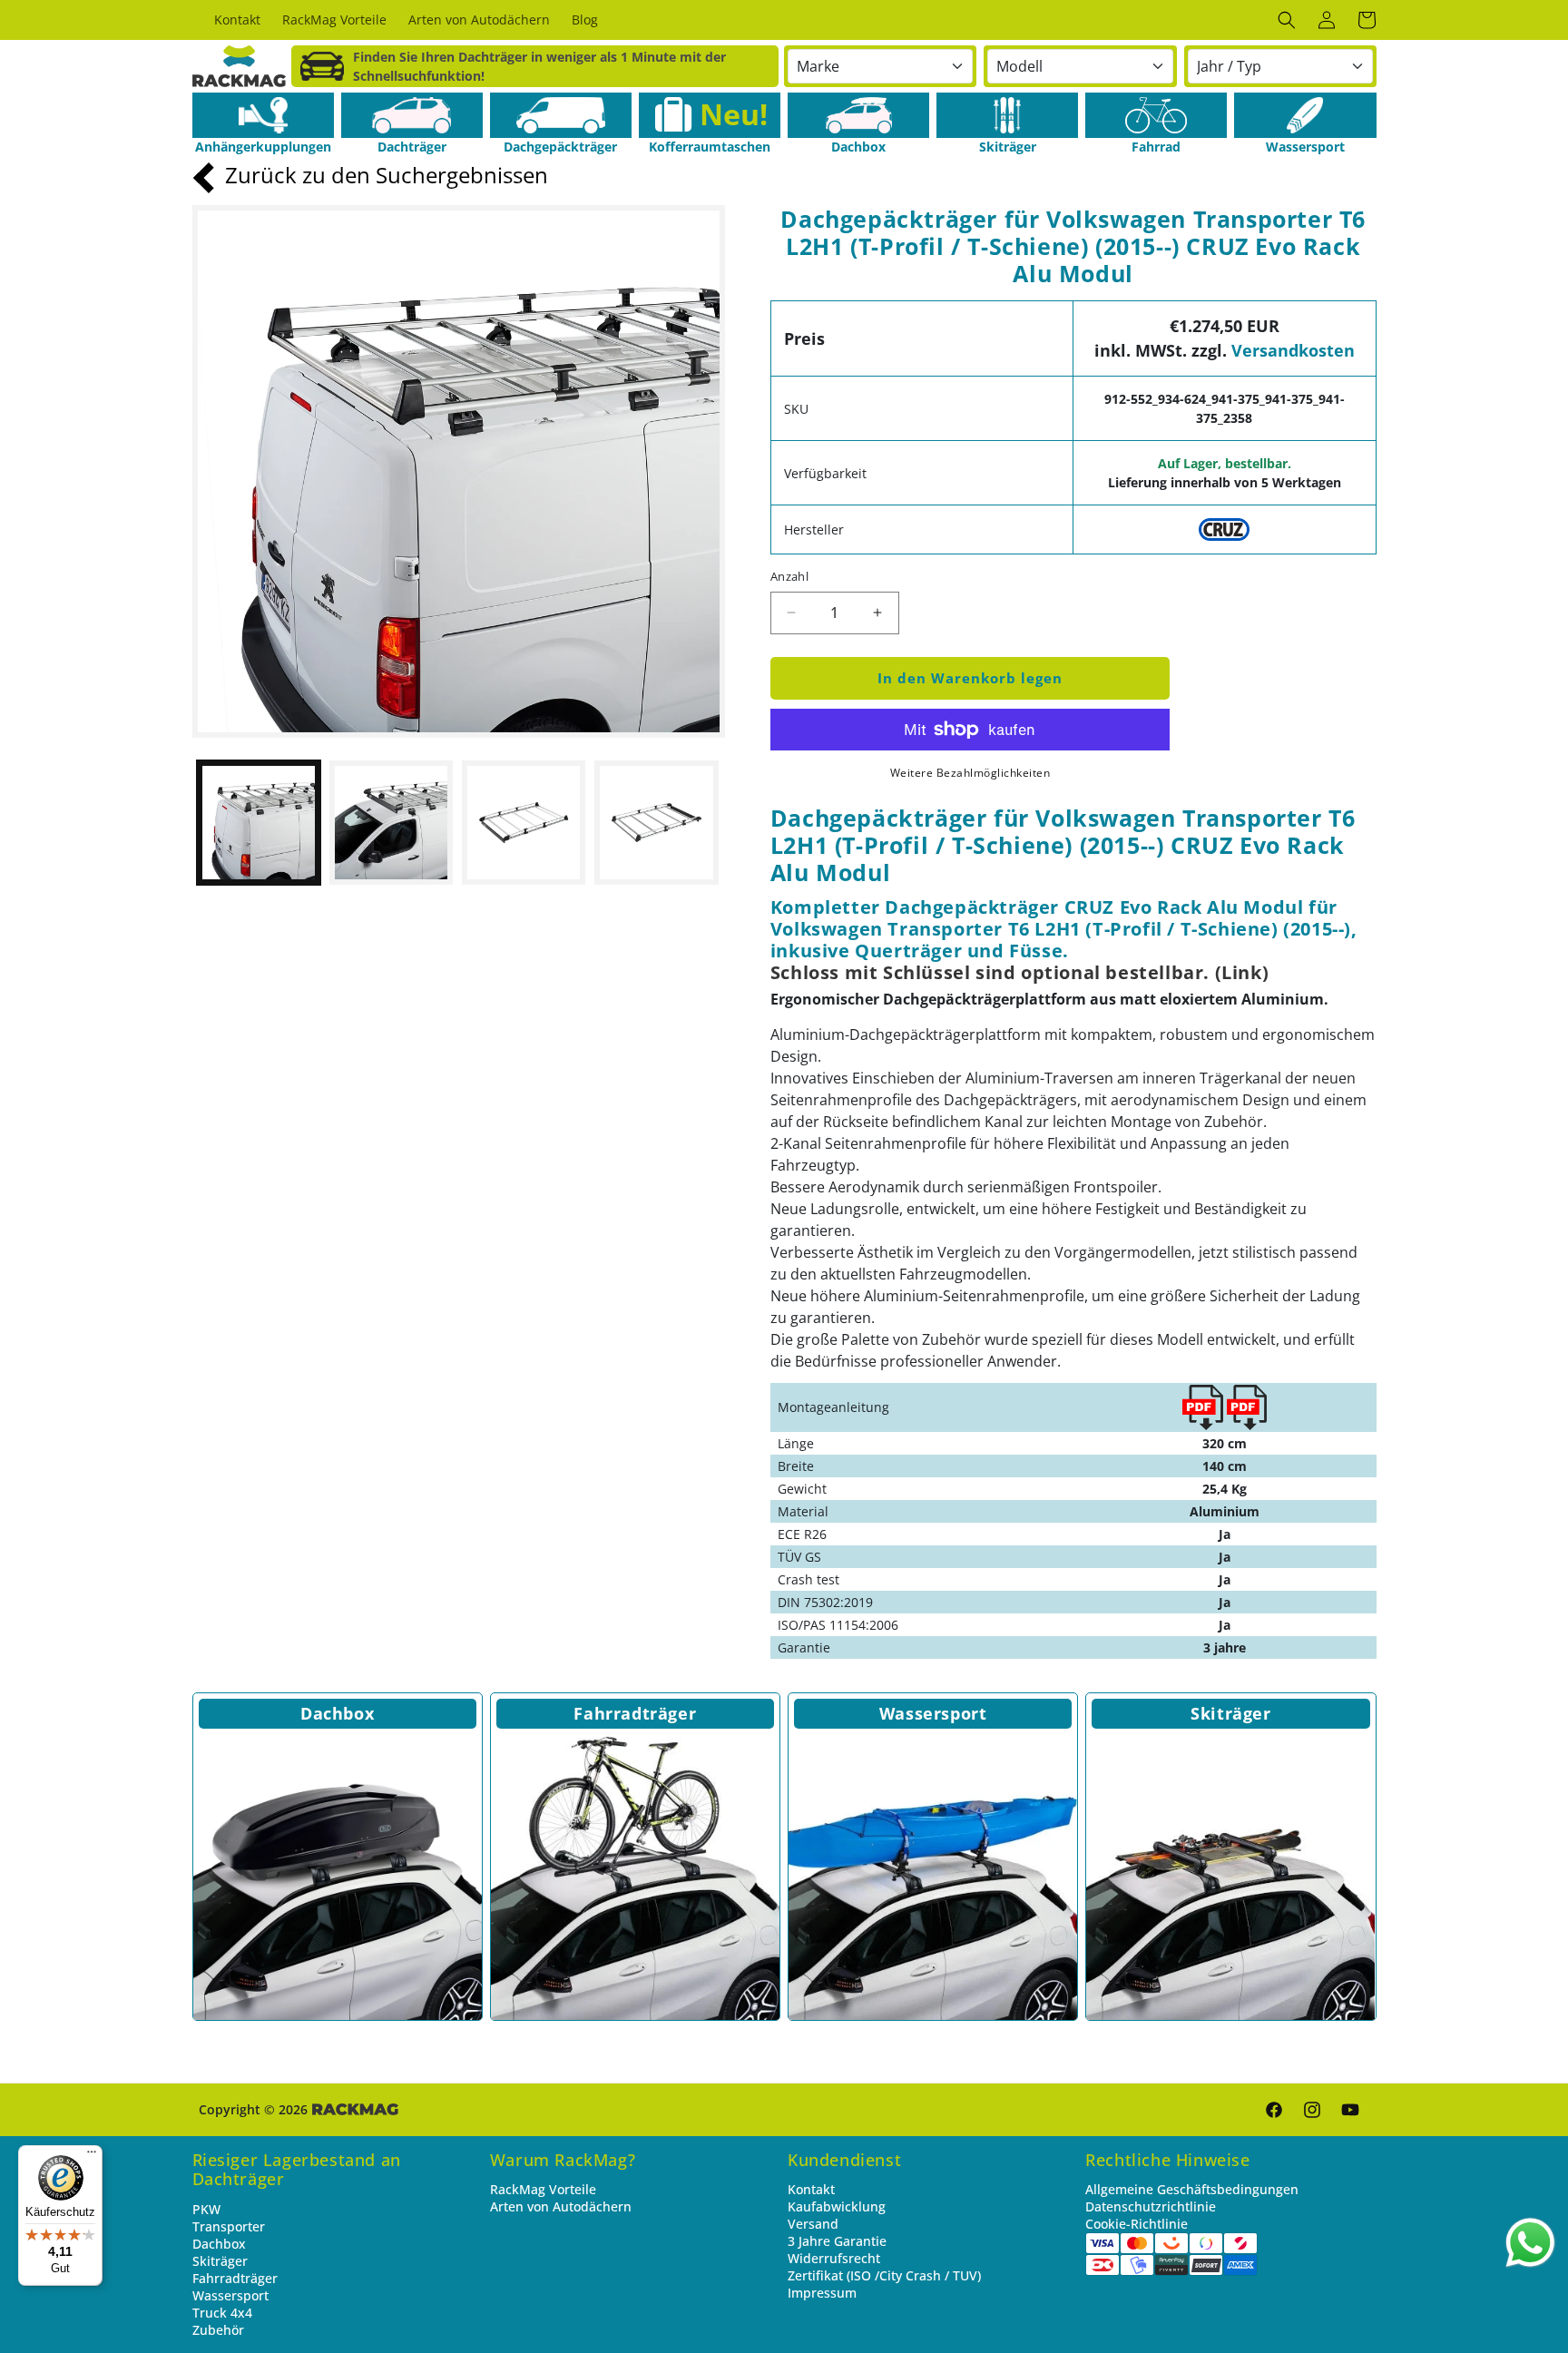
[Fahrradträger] (635, 1876)
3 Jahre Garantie (837, 2241)
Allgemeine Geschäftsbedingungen (1192, 2189)
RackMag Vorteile (543, 2189)
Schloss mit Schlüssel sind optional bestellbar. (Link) (1019, 972)
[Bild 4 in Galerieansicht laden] (656, 822)
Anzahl (789, 576)
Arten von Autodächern (561, 2206)
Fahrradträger (635, 1713)
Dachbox (337, 1713)
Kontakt (811, 2189)
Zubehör (218, 2330)
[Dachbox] (858, 115)
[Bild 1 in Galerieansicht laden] (259, 822)
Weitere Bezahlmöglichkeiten (970, 773)
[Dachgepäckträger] (561, 115)
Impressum (822, 2293)
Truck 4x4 (222, 2313)
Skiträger (1230, 1713)
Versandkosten (1293, 350)
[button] (1287, 20)
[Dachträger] (412, 115)
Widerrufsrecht (834, 2258)
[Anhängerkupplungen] (263, 115)
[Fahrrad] (1156, 115)
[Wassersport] (1305, 115)
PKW (206, 2209)
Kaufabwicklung (837, 2206)
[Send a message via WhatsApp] (1530, 2243)
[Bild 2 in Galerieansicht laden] (391, 822)
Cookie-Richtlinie (1137, 2224)
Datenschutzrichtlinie (1151, 2206)
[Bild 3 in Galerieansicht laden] (524, 822)
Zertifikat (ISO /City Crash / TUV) (884, 2275)
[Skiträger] (1007, 115)
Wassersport (933, 1713)
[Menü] (92, 2156)
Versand (813, 2224)
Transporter (229, 2226)
